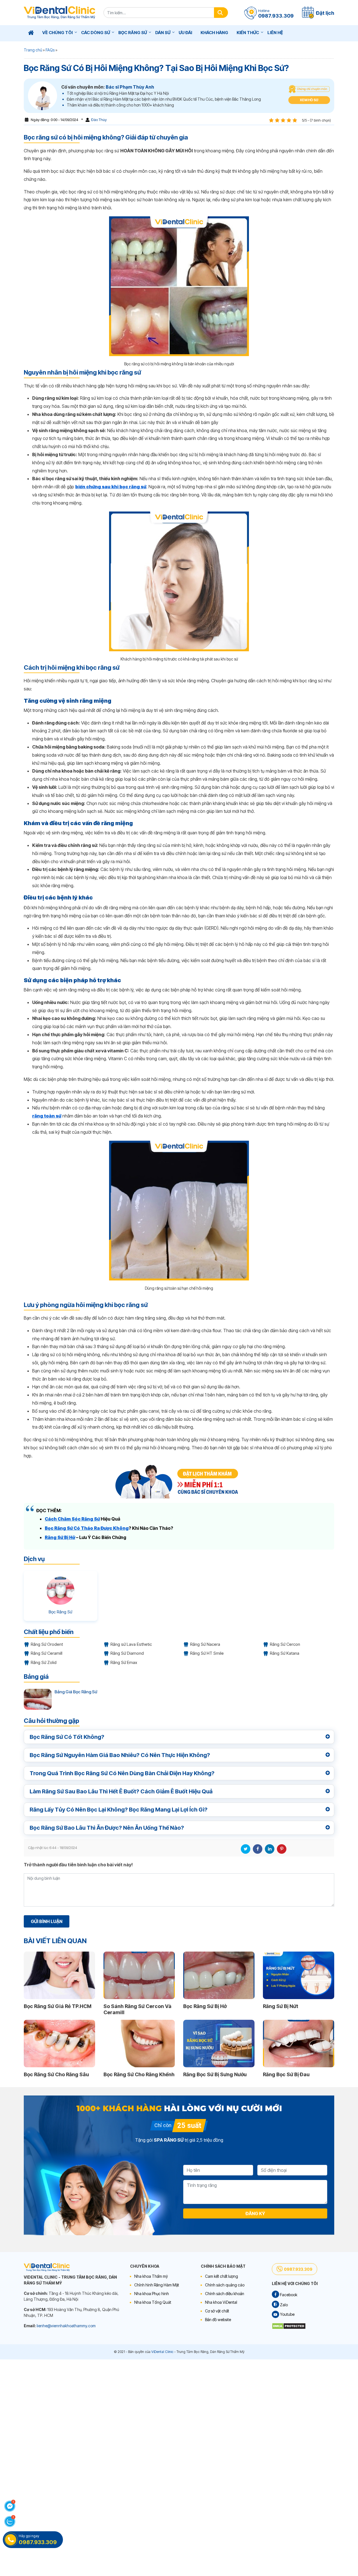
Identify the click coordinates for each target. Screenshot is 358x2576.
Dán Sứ (163, 33)
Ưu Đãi (185, 33)
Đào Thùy (99, 120)
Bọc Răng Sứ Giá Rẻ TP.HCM (58, 2006)
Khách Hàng (214, 33)
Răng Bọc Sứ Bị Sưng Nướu (215, 2074)
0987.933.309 (298, 2269)
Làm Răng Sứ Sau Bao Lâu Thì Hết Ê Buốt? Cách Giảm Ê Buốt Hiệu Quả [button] (121, 1791)
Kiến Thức (248, 33)
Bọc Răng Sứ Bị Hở (205, 2006)
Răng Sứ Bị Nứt (281, 2006)
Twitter (246, 1849)
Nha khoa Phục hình (152, 2294)
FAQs (50, 50)
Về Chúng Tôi (57, 33)
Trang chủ (33, 50)
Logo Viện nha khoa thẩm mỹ (59, 13)
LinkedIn (270, 1849)
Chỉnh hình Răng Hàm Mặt (157, 2285)
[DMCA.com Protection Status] (289, 2325)
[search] (221, 13)
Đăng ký (255, 2213)
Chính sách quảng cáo (225, 2285)
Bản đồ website (218, 2320)
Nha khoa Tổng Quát (153, 2302)
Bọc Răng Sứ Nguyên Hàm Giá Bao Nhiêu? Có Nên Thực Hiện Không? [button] (120, 1755)
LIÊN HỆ (275, 33)
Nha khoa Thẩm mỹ (151, 2276)
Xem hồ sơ (309, 100)
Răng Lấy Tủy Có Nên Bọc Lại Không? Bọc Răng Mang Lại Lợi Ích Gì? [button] (119, 1810)
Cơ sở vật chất (217, 2311)
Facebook (258, 1849)
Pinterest (282, 1849)
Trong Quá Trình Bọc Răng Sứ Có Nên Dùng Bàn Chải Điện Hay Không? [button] (122, 1773)
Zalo (283, 2305)
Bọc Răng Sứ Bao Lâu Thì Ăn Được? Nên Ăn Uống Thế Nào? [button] (107, 1828)
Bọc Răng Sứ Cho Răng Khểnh (139, 2074)
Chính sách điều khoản (225, 2294)
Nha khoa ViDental (221, 2302)
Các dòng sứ (96, 33)
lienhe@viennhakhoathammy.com (66, 2326)
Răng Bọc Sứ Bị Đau (286, 2074)
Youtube (287, 2314)
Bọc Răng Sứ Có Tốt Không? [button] (67, 1737)
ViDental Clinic (162, 2352)
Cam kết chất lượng (222, 2276)
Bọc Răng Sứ (133, 33)
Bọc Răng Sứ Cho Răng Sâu (56, 2074)
